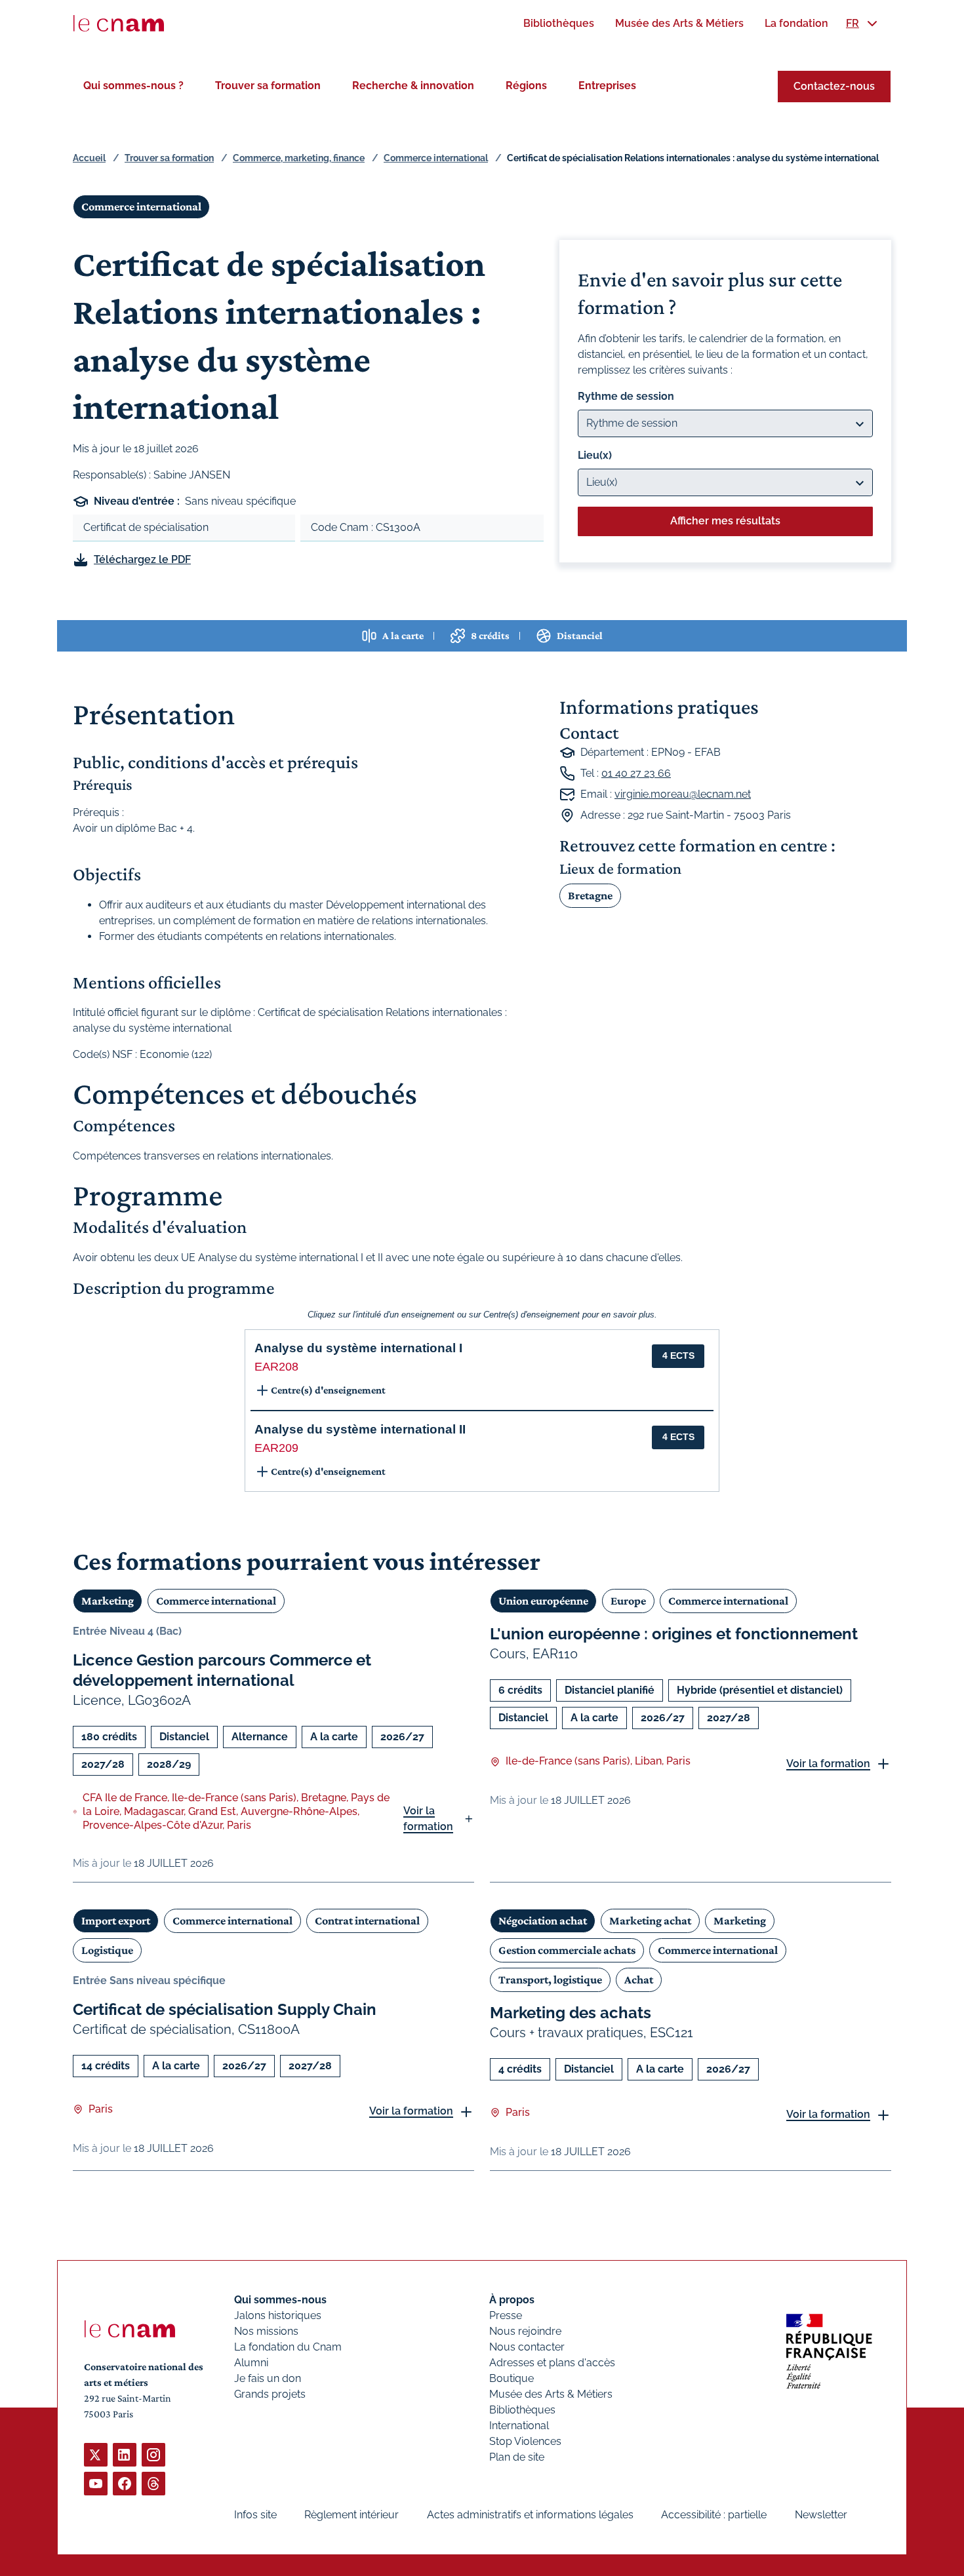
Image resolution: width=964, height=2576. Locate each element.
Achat (639, 1980)
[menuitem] (559, 23)
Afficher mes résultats (725, 521)
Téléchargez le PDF (142, 559)
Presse (506, 2315)
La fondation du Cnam (288, 2347)
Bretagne (590, 895)
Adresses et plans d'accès (552, 2363)
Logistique (107, 1950)
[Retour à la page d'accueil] (119, 24)
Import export (116, 1921)
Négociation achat (543, 1921)
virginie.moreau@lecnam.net (683, 794)
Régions (526, 86)
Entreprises (607, 86)
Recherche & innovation (413, 86)
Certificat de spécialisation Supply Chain (225, 2009)
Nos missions (266, 2331)
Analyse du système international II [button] (360, 1429)
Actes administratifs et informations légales (530, 2515)
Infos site (255, 2515)
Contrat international (367, 1921)
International (519, 2426)
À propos (512, 2300)
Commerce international (436, 158)
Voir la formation (428, 1819)
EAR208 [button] (276, 1367)
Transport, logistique (550, 1980)
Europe (628, 1601)
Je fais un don (268, 2378)
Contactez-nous (834, 86)
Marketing (108, 1601)
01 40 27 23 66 (636, 773)
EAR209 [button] (276, 1448)
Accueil (89, 158)
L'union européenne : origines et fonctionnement (674, 1634)
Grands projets (270, 2394)
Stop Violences (525, 2441)
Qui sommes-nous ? (133, 86)
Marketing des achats (571, 2013)
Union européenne (543, 1601)
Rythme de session (626, 396)
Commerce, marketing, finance (299, 158)
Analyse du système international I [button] (358, 1348)
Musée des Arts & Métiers (551, 2394)
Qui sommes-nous (280, 2300)
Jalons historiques (278, 2315)
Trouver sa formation (268, 86)
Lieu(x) (595, 455)
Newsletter (821, 2515)
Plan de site (517, 2457)
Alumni (251, 2363)
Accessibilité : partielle (714, 2515)
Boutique (512, 2378)
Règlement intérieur (351, 2515)
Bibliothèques (522, 2410)
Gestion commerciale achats (567, 1950)
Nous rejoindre (525, 2331)
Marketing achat (650, 1921)
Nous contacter (527, 2347)
